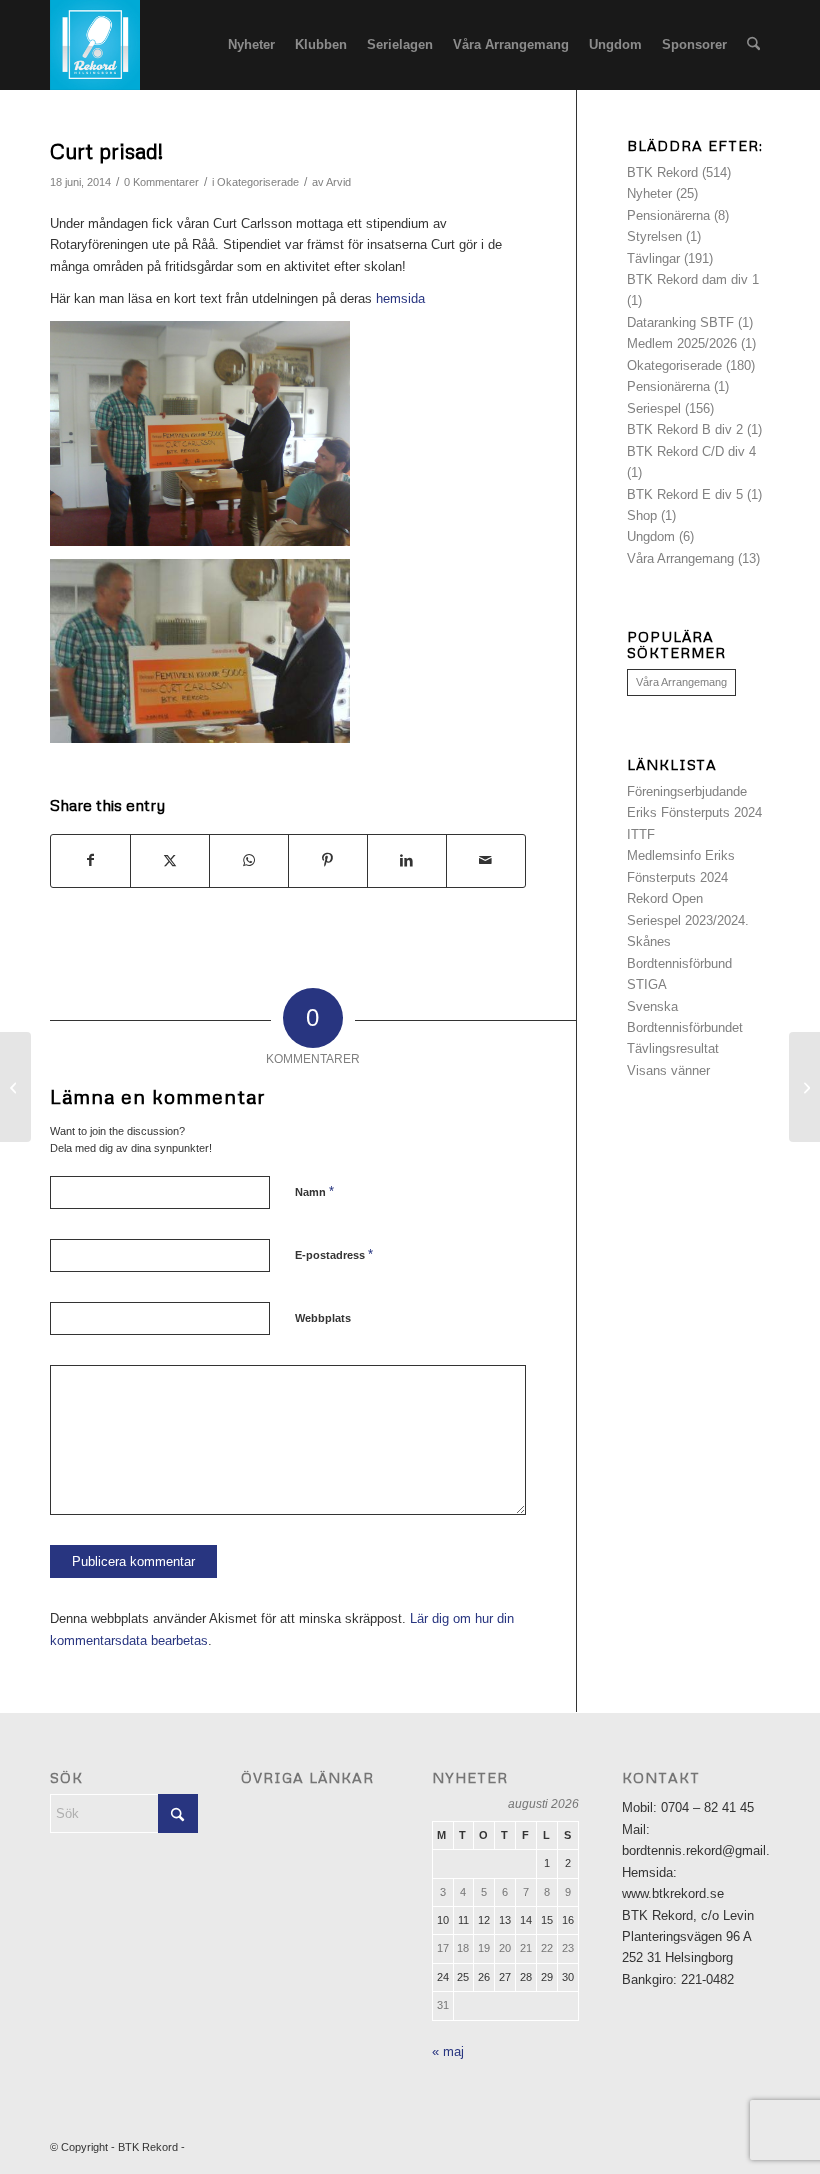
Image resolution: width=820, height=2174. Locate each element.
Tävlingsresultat (673, 1048)
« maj (448, 2051)
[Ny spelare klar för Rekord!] (15, 1087)
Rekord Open (665, 898)
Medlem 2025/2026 (682, 343)
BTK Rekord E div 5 (685, 494)
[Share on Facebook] (90, 860)
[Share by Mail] (486, 860)
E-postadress (334, 1254)
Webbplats (323, 1318)
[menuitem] (251, 45)
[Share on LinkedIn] (407, 860)
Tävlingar (653, 258)
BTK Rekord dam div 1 (693, 279)
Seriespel (654, 408)
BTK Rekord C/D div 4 (691, 451)
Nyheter (649, 193)
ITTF (641, 834)
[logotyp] (95, 45)
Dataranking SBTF (680, 322)
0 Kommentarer (161, 182)
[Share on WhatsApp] (249, 860)
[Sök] (753, 45)
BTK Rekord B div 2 (685, 429)
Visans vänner (668, 1070)
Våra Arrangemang (680, 558)
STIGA (647, 984)
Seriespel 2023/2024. (688, 920)
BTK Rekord (662, 172)
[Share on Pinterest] (328, 860)
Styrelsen (654, 236)
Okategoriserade (258, 182)
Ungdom (651, 536)
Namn (314, 1191)
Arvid (338, 182)
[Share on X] (170, 860)
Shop (642, 515)
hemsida (400, 298)
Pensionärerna (668, 215)
